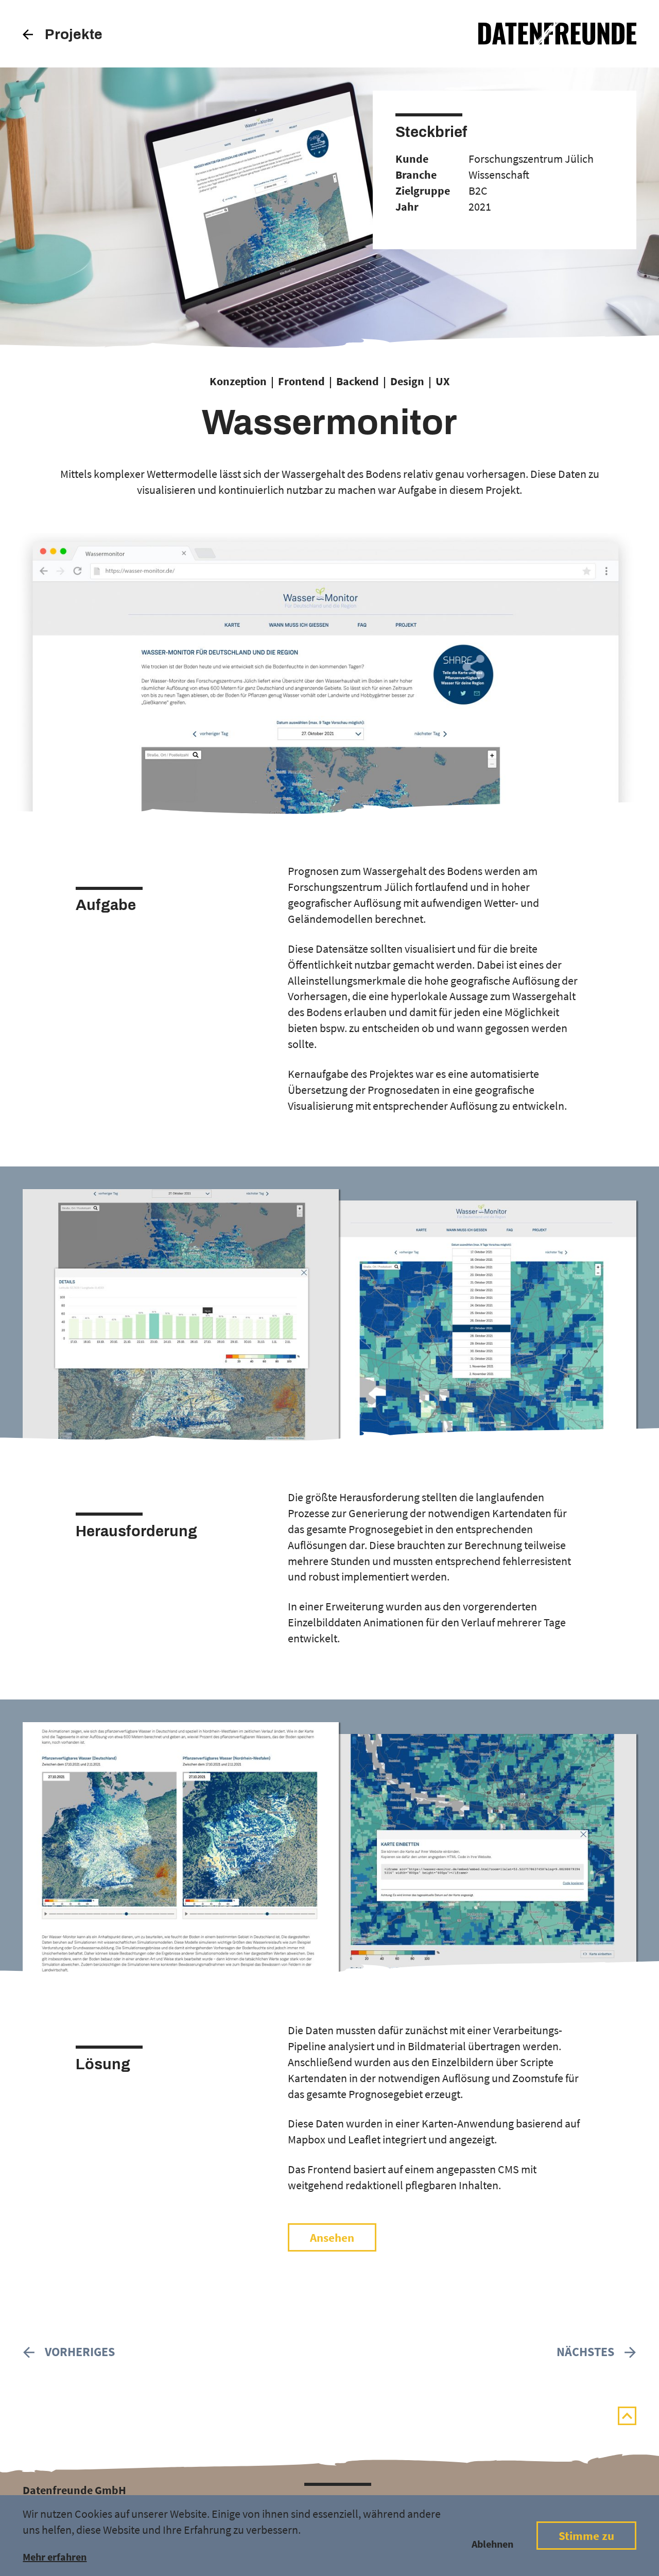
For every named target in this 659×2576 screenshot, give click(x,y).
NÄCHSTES (585, 2352)
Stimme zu (586, 2536)
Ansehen (332, 2238)
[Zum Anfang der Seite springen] (627, 2416)
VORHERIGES (80, 2352)
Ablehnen (492, 2544)
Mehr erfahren (55, 2557)
